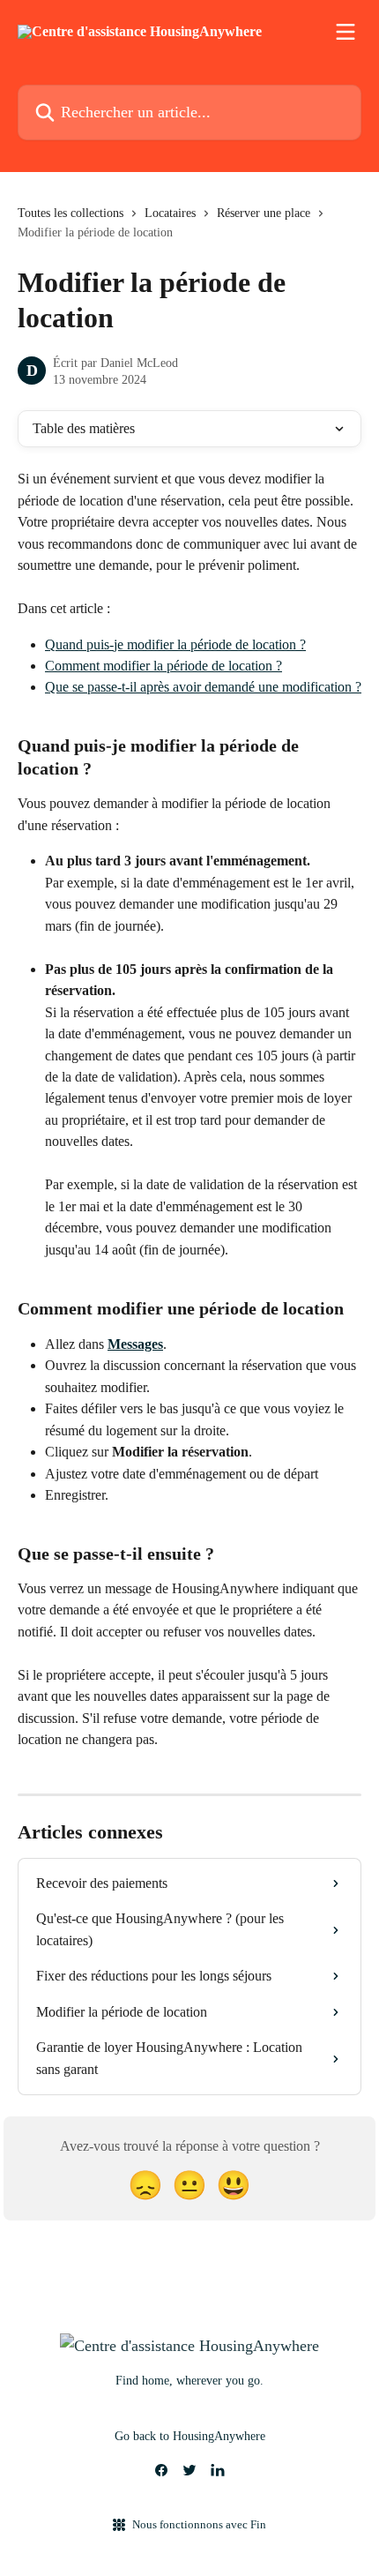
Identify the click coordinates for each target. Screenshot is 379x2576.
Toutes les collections (71, 213)
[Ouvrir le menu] (346, 32)
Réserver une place (264, 213)
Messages (135, 1344)
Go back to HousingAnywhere (190, 2436)
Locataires (170, 213)
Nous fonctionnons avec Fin (199, 2524)
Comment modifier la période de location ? (163, 666)
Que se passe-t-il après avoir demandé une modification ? (203, 687)
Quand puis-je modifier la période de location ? (175, 644)
